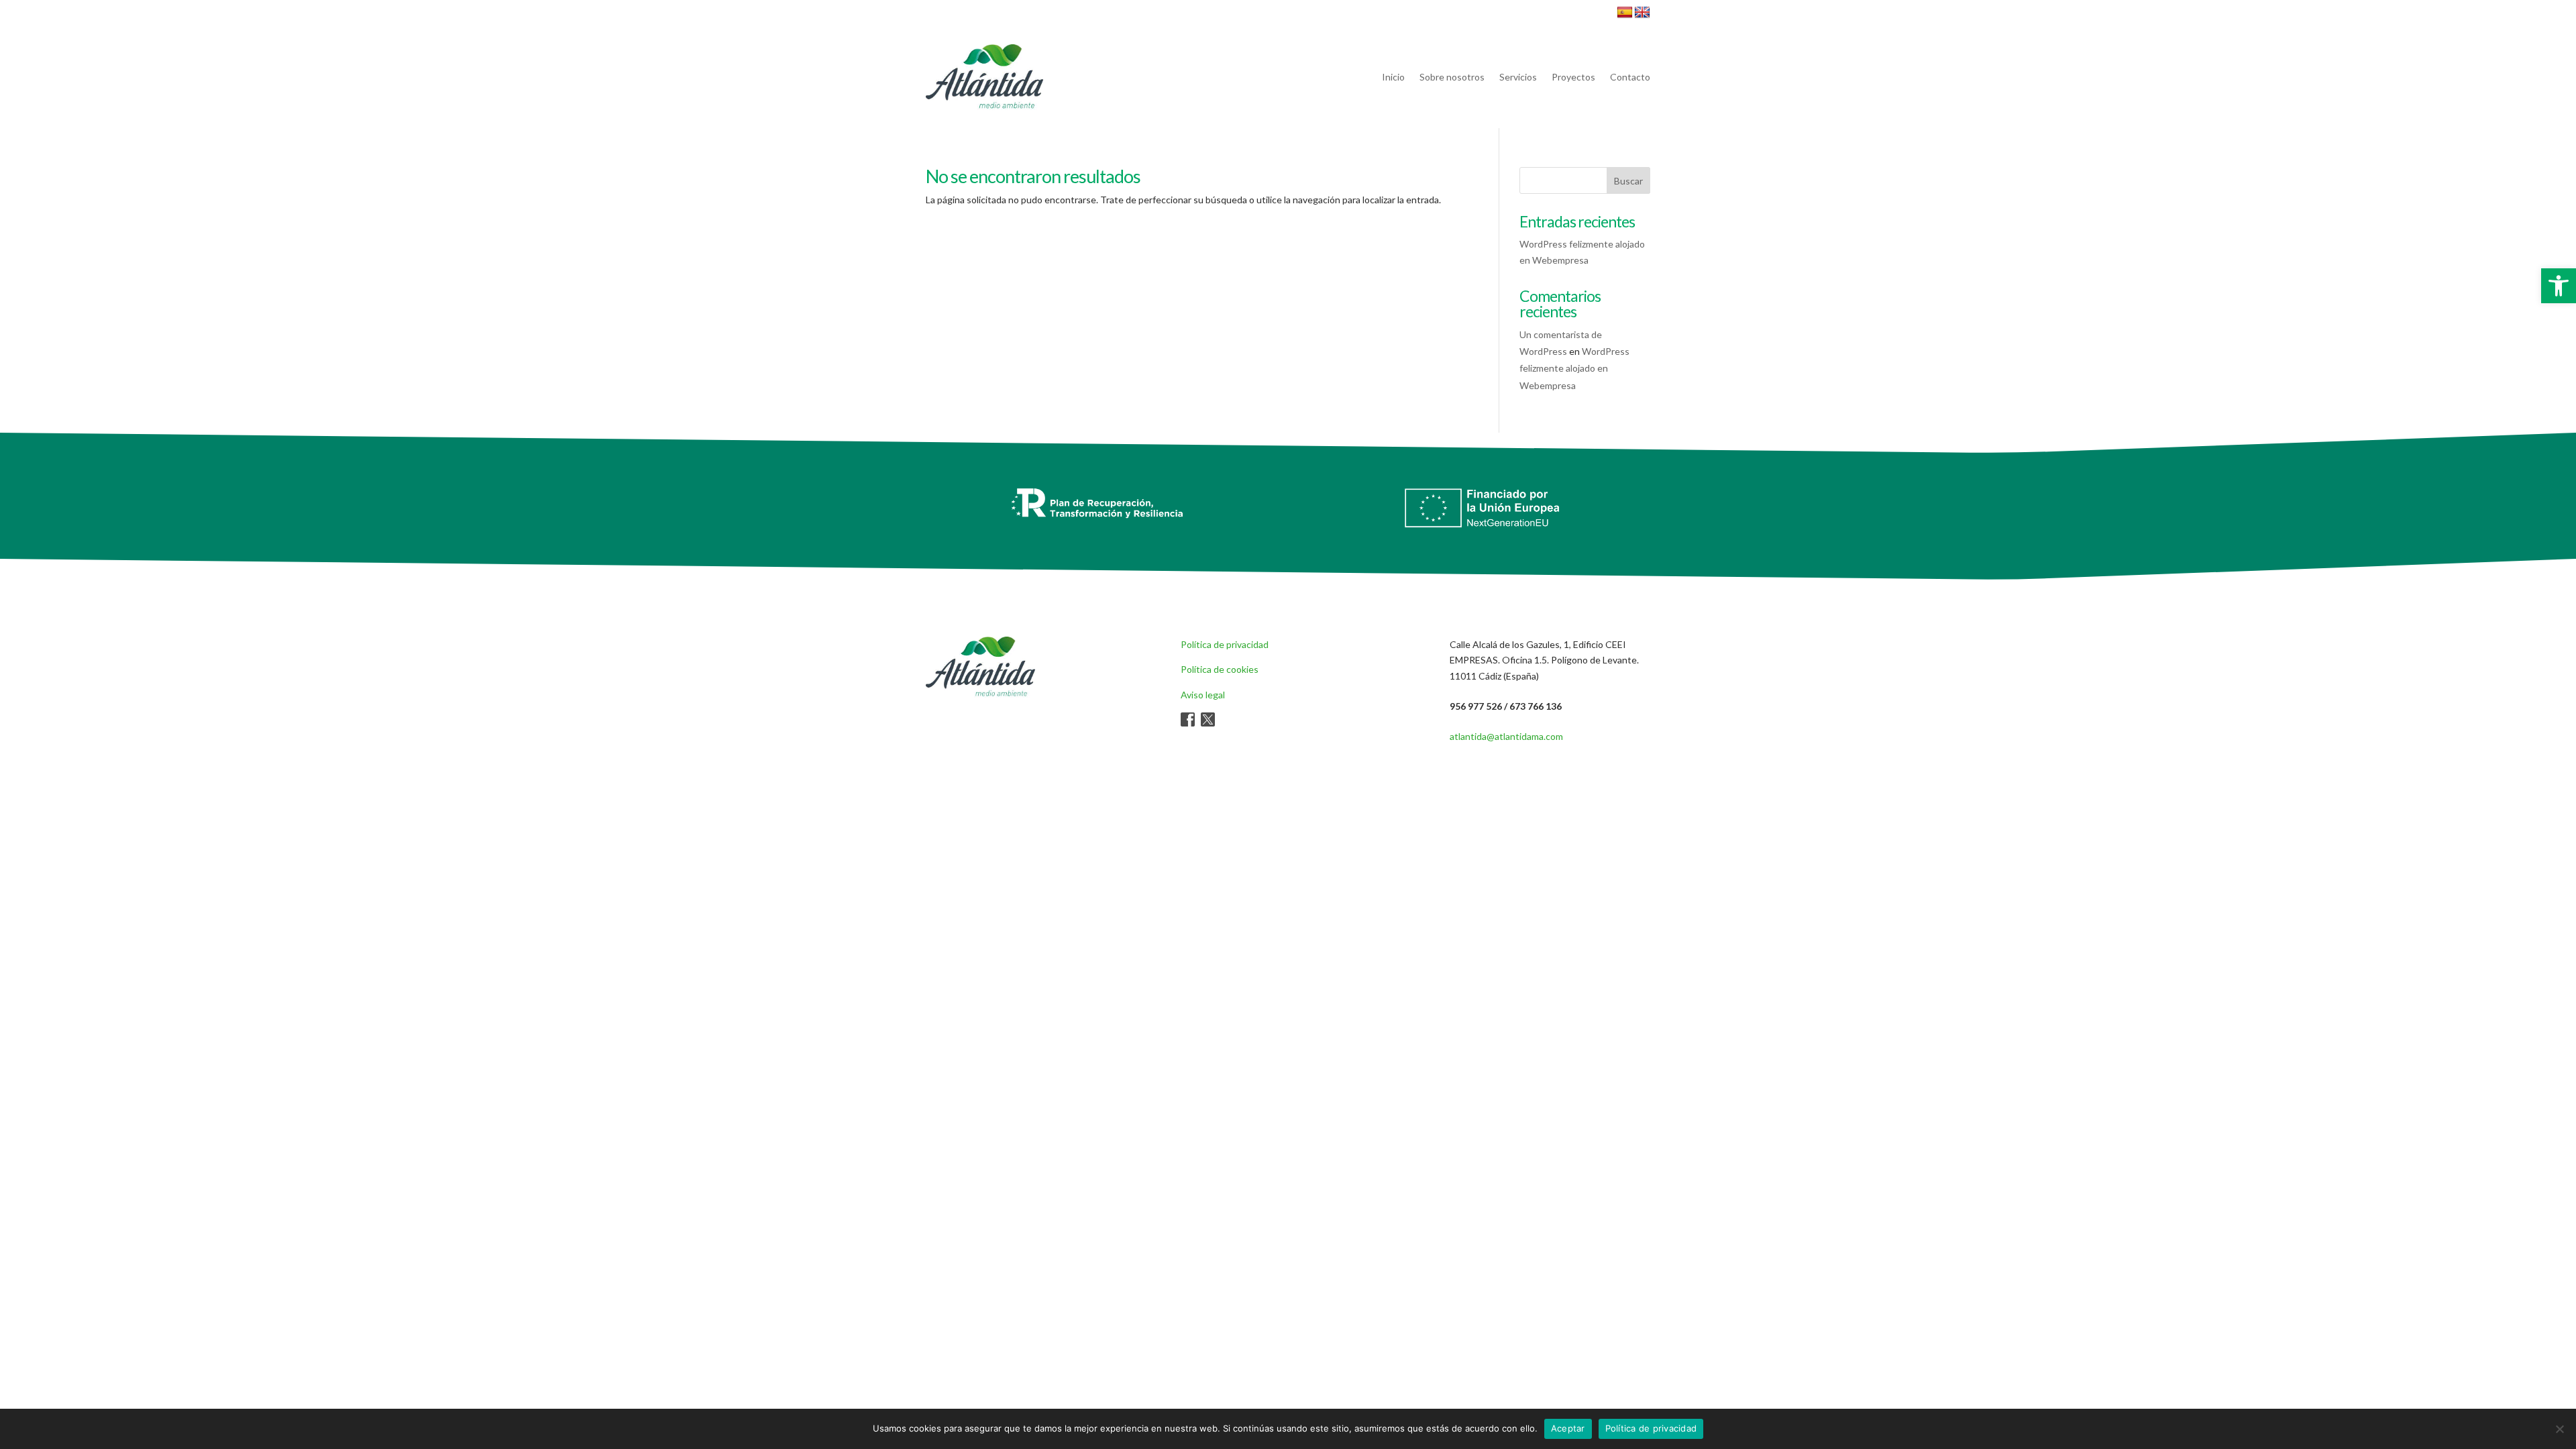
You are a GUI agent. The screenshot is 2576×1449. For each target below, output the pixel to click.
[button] (2559, 286)
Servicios (1518, 77)
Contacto (1630, 77)
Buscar (1628, 181)
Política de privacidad (1225, 644)
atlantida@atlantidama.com (1506, 736)
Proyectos (1573, 77)
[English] (1642, 13)
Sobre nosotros (1452, 77)
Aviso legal (1203, 695)
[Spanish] (1625, 13)
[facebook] (1188, 723)
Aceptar (1568, 1428)
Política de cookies (1220, 669)
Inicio (1393, 77)
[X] (1208, 723)
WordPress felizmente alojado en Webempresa (1574, 368)
